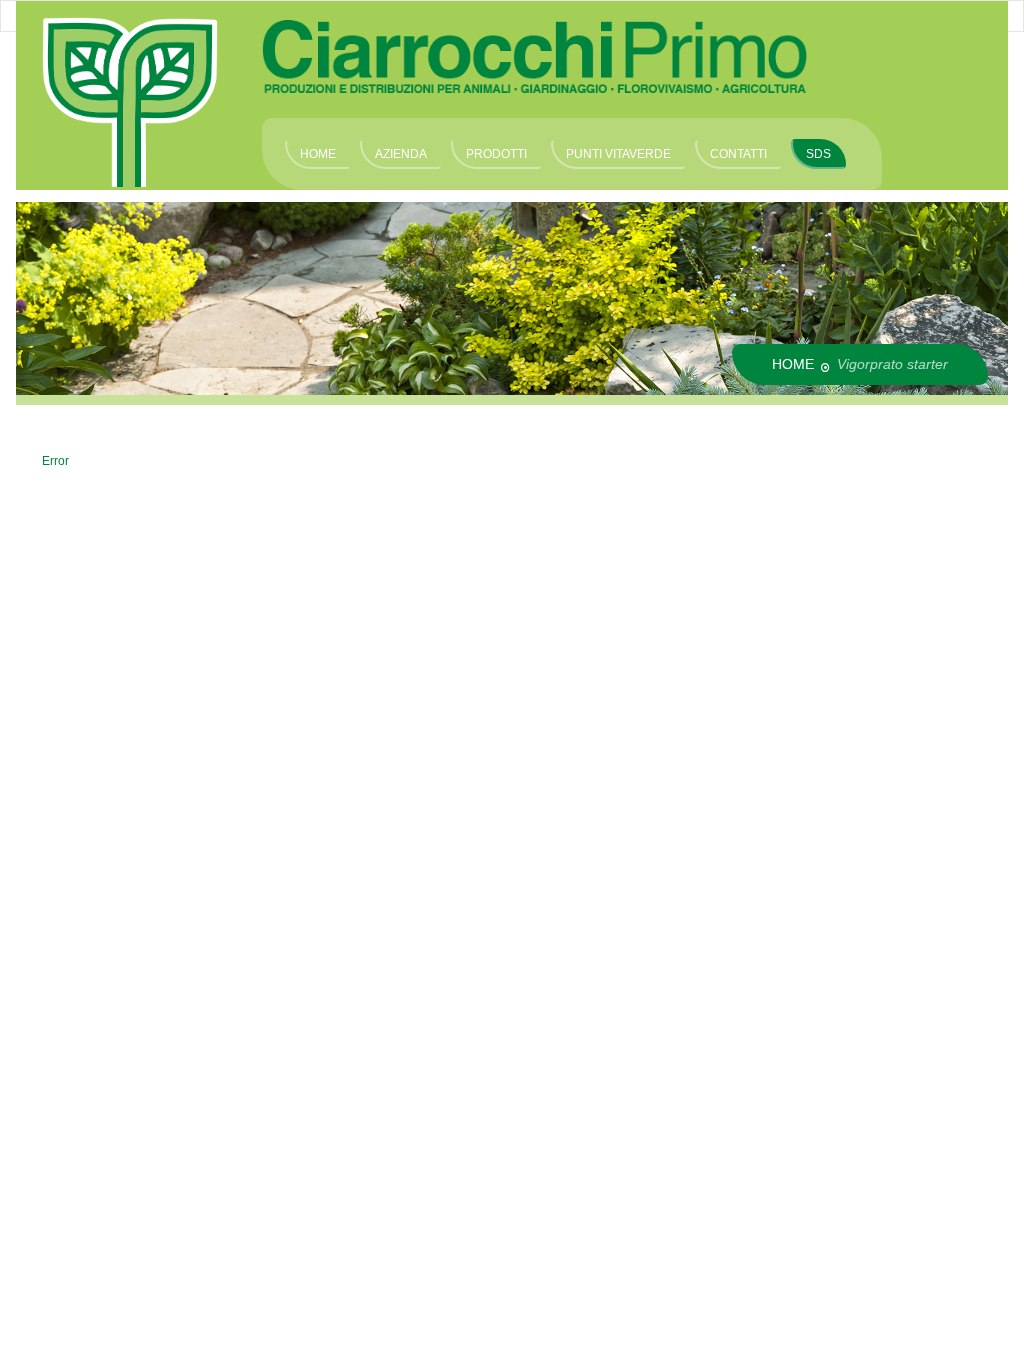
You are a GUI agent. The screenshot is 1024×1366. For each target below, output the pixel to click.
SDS (818, 154)
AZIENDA (401, 154)
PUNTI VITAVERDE (618, 154)
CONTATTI (738, 154)
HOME (318, 154)
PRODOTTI (496, 154)
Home (793, 364)
